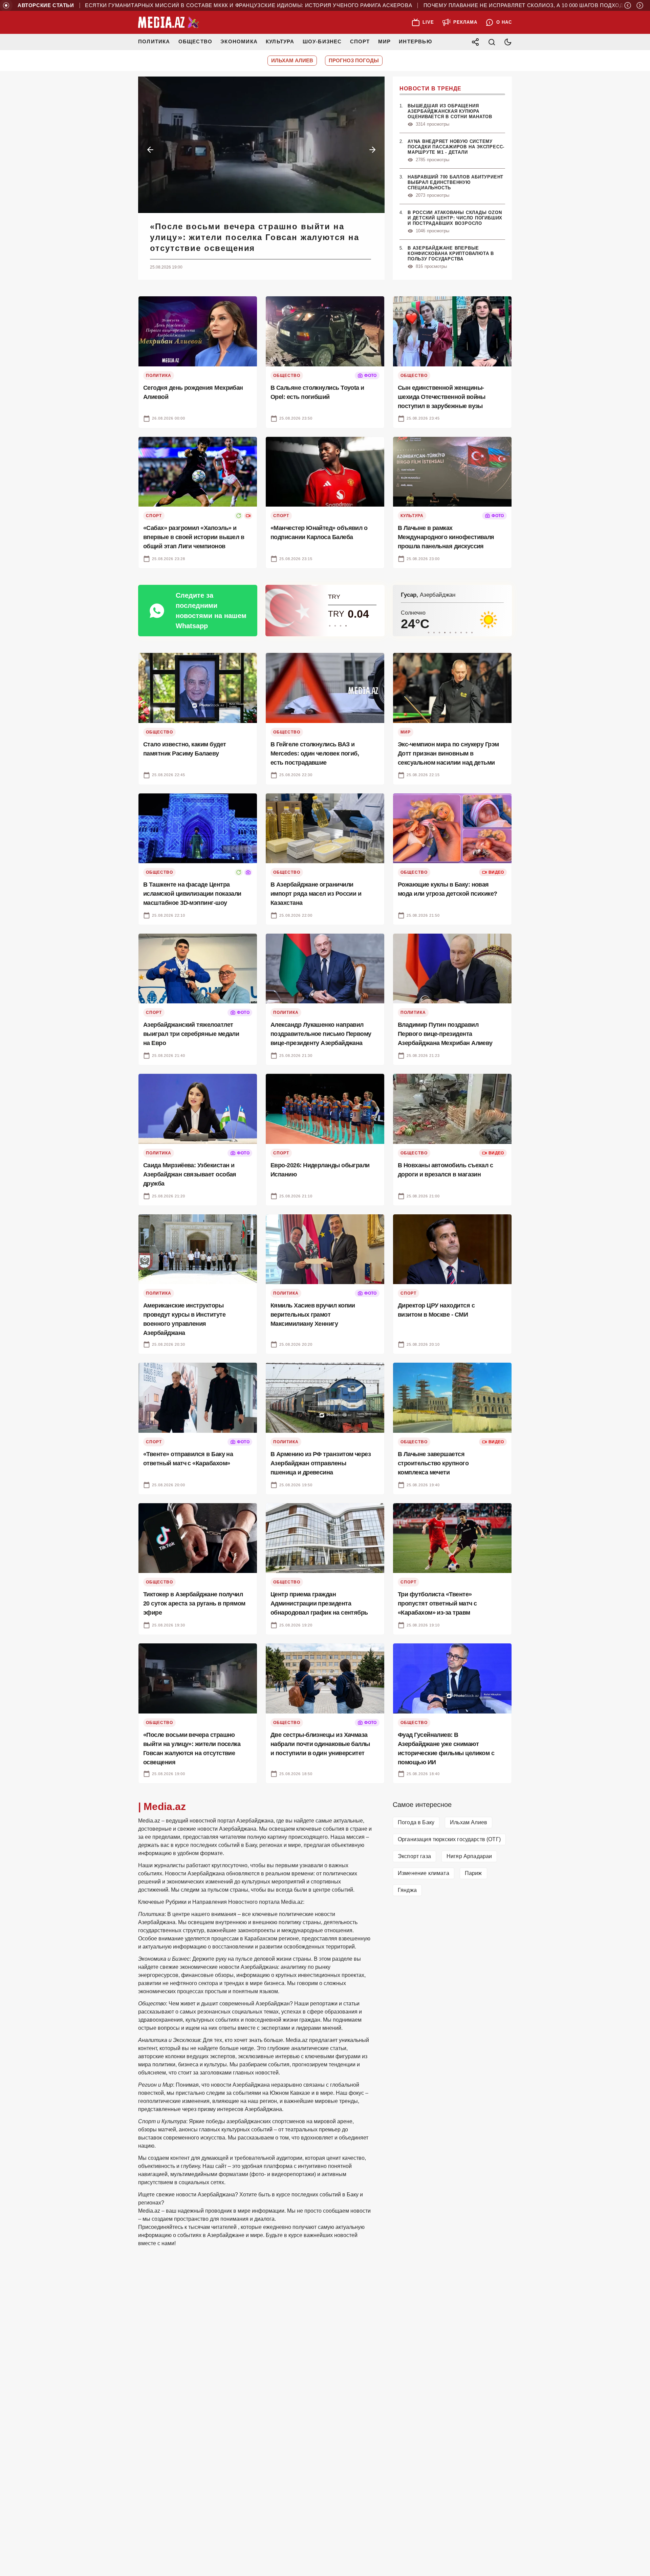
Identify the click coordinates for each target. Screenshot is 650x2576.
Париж (473, 1873)
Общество (196, 41)
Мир (385, 41)
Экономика (239, 41)
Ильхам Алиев (469, 1822)
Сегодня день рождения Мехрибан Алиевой (261, 226)
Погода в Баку (416, 1822)
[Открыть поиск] (492, 42)
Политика (154, 41)
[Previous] (628, 5)
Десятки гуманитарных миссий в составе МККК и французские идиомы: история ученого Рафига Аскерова (218, 5)
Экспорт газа (414, 1856)
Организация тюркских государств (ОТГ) (449, 1839)
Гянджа (407, 1890)
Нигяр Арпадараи (469, 1856)
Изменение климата (424, 1873)
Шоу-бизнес (322, 41)
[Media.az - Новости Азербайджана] (169, 22)
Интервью (415, 41)
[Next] (640, 5)
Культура (280, 41)
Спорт (360, 41)
